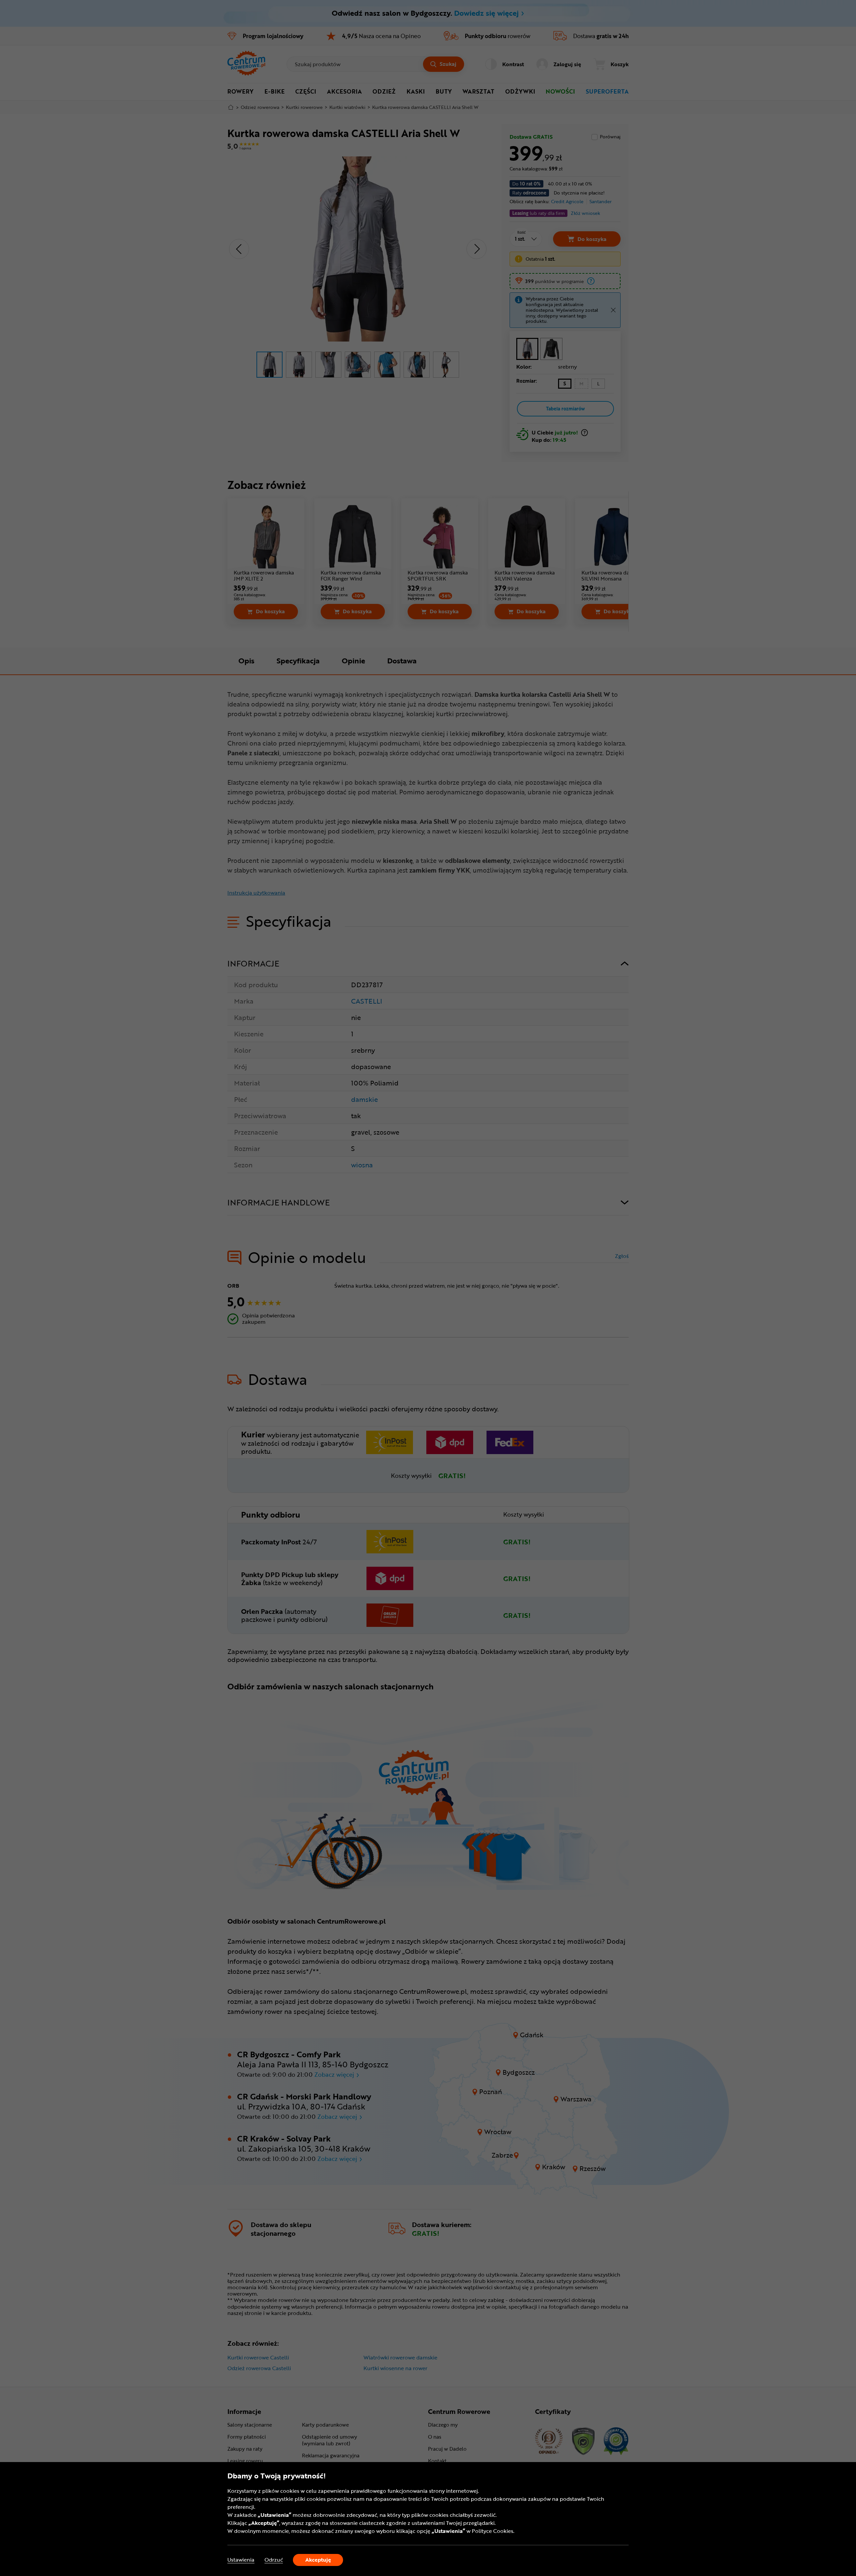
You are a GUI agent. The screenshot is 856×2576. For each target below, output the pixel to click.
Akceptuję (318, 2560)
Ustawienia (241, 2560)
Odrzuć (274, 2560)
